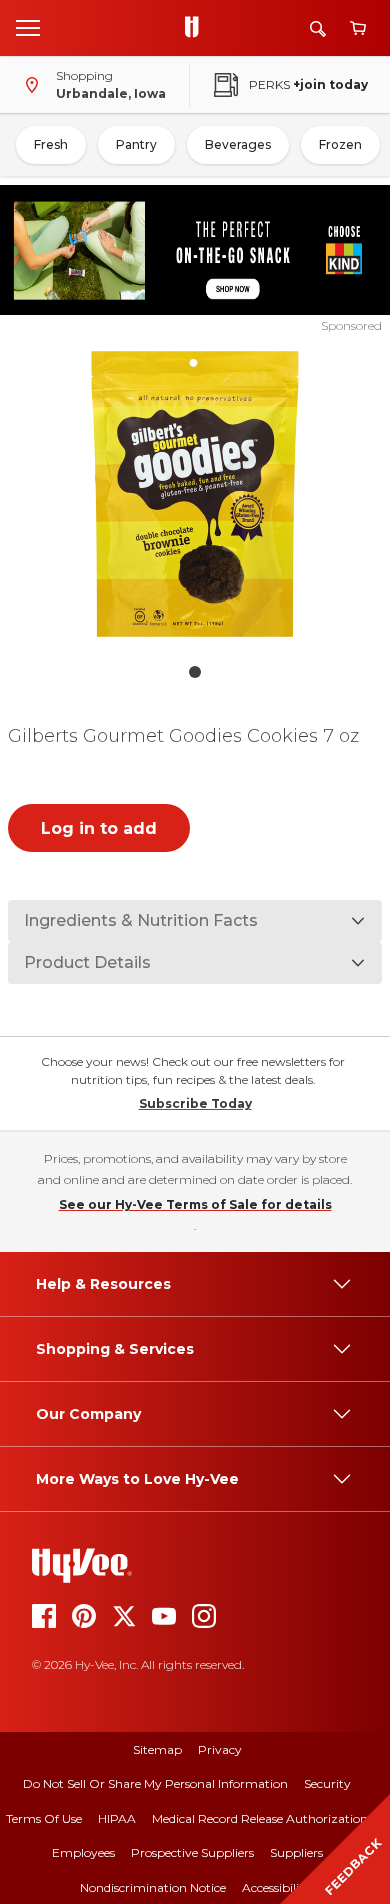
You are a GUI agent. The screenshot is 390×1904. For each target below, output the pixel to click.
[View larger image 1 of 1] (195, 494)
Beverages (238, 144)
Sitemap (157, 1749)
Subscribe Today (195, 1103)
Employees (83, 1852)
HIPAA (117, 1818)
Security (327, 1783)
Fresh (51, 144)
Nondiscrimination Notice (153, 1887)
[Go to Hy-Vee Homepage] (197, 28)
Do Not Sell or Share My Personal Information (155, 1783)
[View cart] (358, 28)
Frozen (340, 144)
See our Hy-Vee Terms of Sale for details (195, 1204)
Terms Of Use (44, 1818)
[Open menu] (28, 27)
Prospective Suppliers (192, 1852)
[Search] (318, 28)
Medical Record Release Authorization (260, 1818)
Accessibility (276, 1887)
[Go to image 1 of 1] (195, 672)
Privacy (220, 1749)
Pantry (136, 144)
